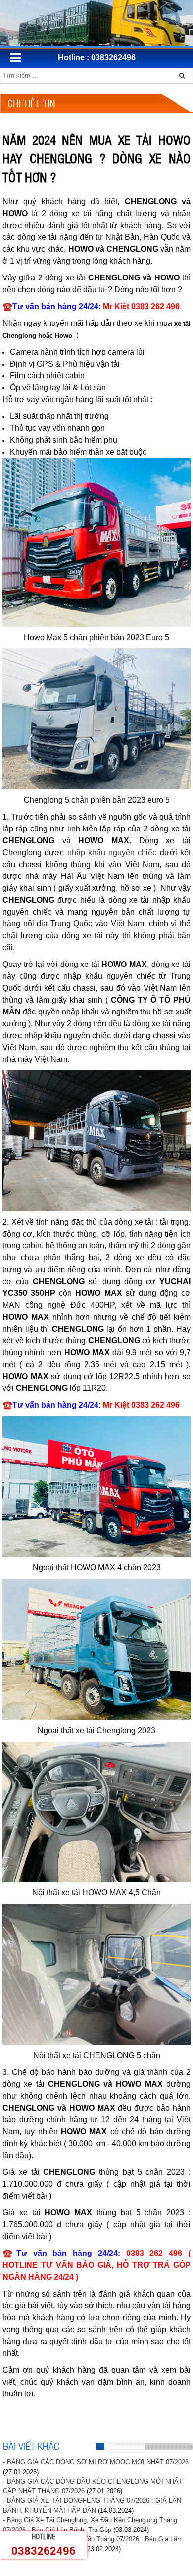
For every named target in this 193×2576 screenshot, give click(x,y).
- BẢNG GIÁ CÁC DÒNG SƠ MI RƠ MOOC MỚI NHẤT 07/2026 (96, 2462)
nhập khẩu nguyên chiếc (112, 852)
